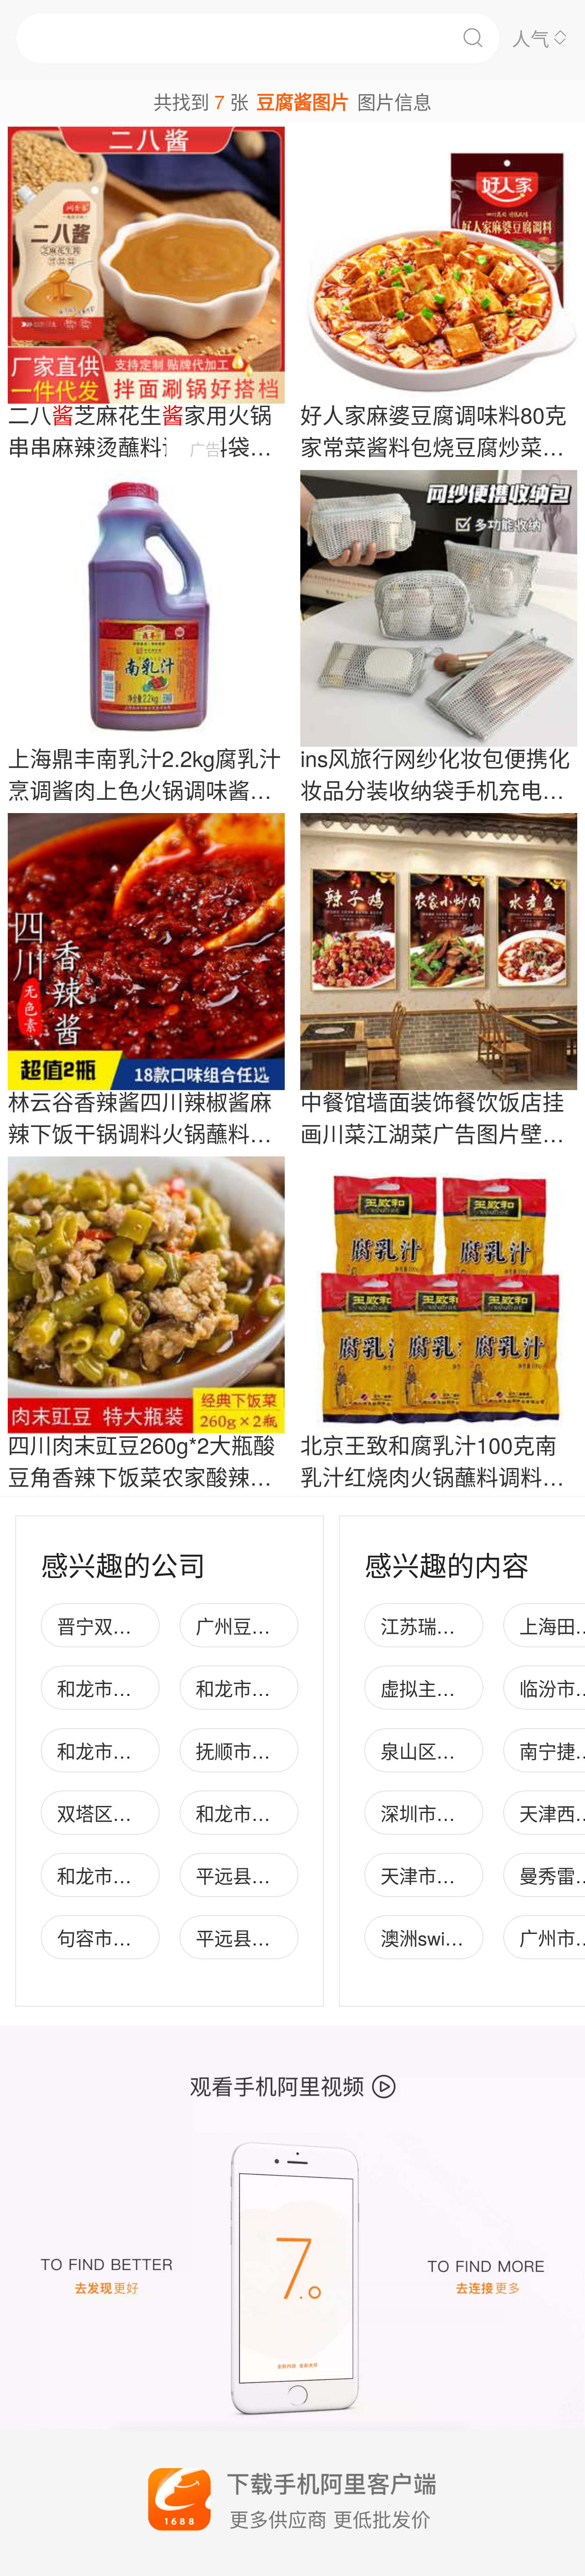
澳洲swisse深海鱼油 (465, 1938)
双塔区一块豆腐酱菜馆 (150, 1813)
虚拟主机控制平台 (455, 1688)
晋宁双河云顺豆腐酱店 (150, 1626)
